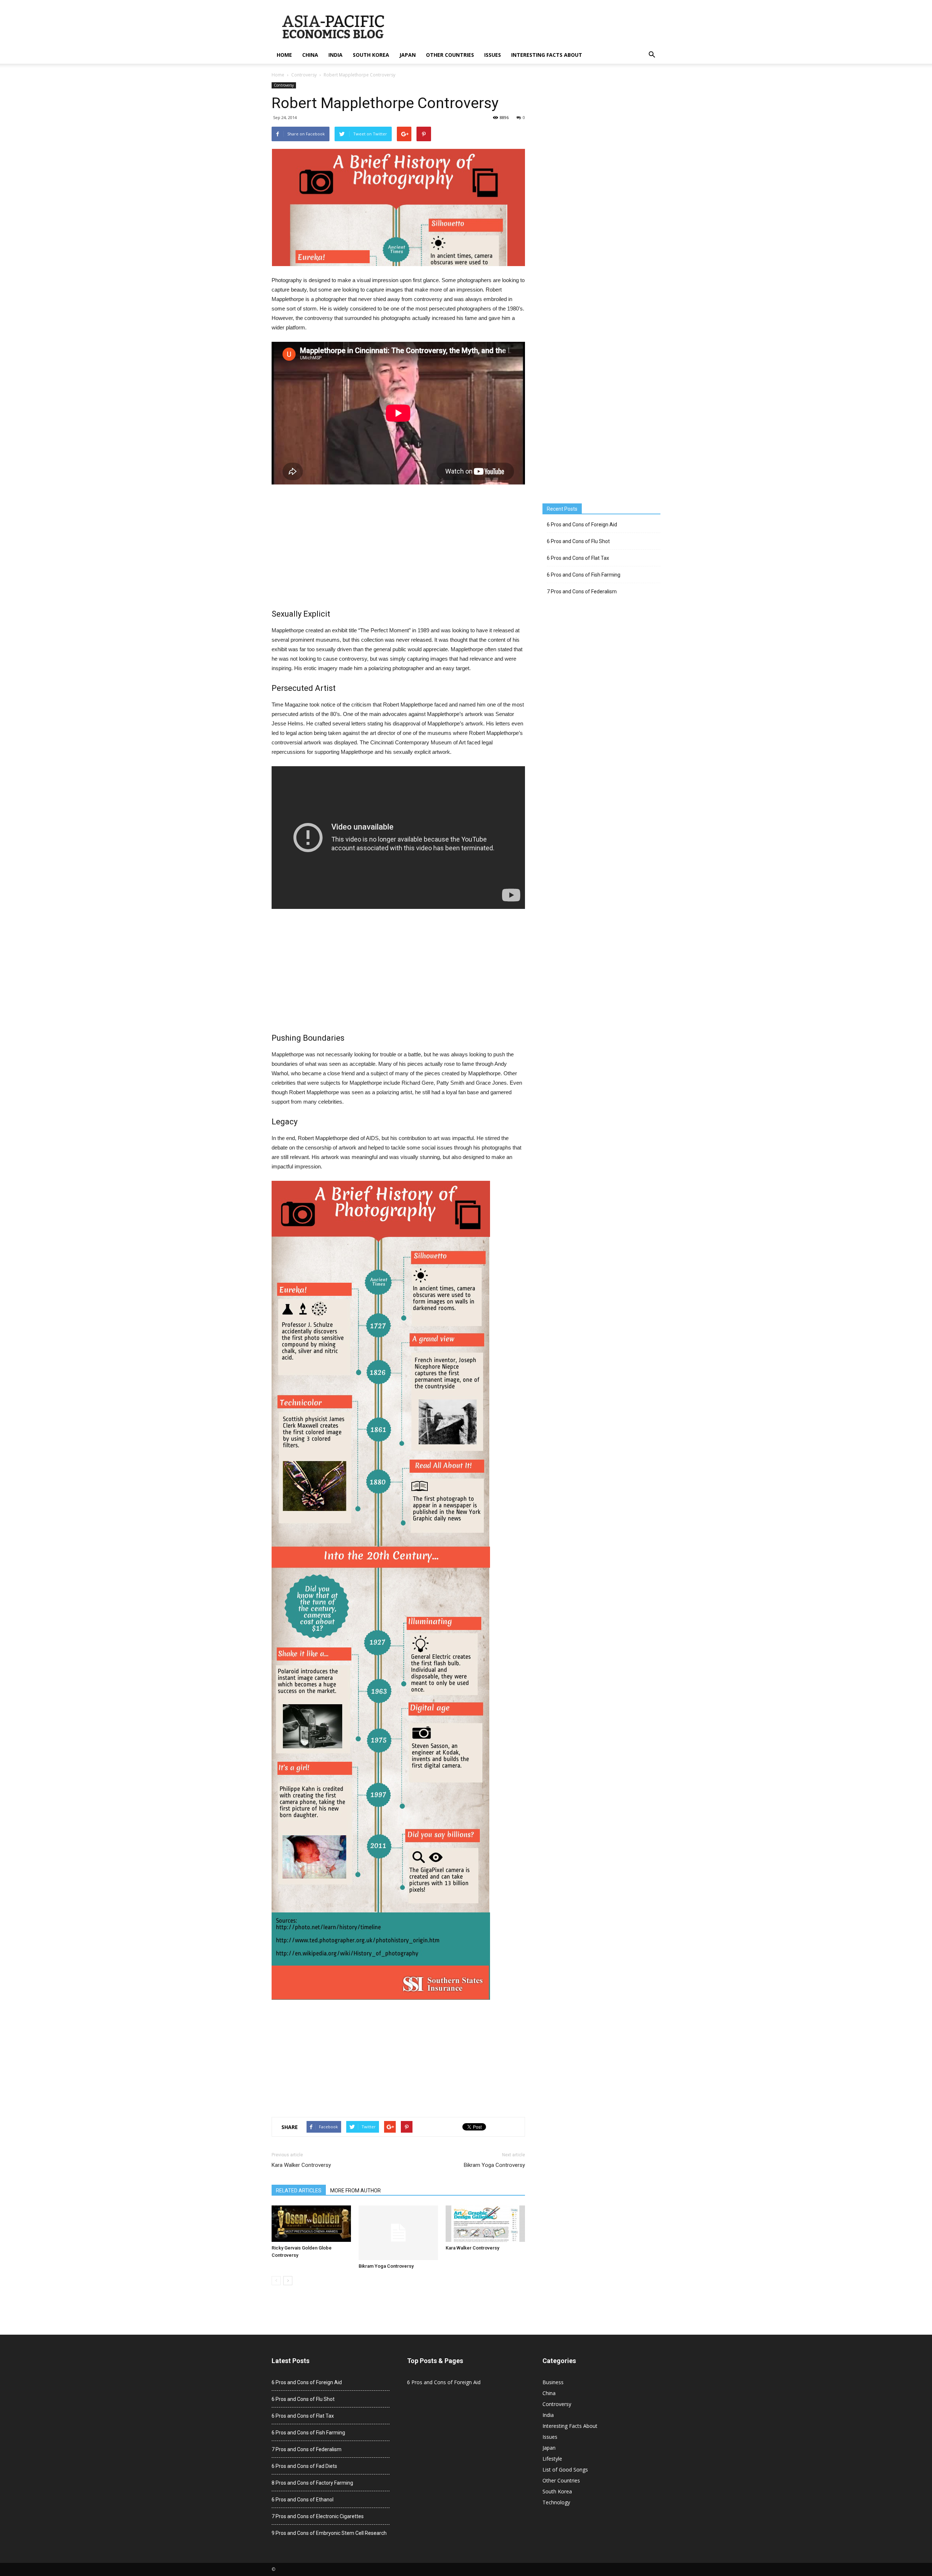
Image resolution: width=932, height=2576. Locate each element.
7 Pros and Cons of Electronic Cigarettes (318, 2516)
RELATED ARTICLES (299, 2191)
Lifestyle (552, 2459)
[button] (652, 55)
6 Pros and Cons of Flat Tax (578, 558)
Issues (493, 55)
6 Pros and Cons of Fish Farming (584, 575)
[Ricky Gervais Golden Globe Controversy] (311, 2224)
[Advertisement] (398, 548)
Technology (556, 2502)
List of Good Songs (565, 2470)
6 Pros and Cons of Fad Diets (304, 2466)
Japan (408, 55)
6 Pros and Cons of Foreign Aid (582, 525)
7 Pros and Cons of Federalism (582, 591)
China (310, 55)
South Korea (371, 55)
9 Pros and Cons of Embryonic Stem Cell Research (329, 2533)
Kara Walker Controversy (301, 2165)
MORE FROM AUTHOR (356, 2191)
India (335, 55)
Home (284, 55)
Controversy (304, 75)
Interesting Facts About (547, 55)
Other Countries (450, 55)
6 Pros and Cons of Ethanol (303, 2500)
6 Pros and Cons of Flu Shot (578, 541)
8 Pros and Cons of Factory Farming (312, 2483)
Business (553, 2382)
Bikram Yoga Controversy (494, 2165)
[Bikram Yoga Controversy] (398, 2233)
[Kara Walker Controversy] (485, 2224)
